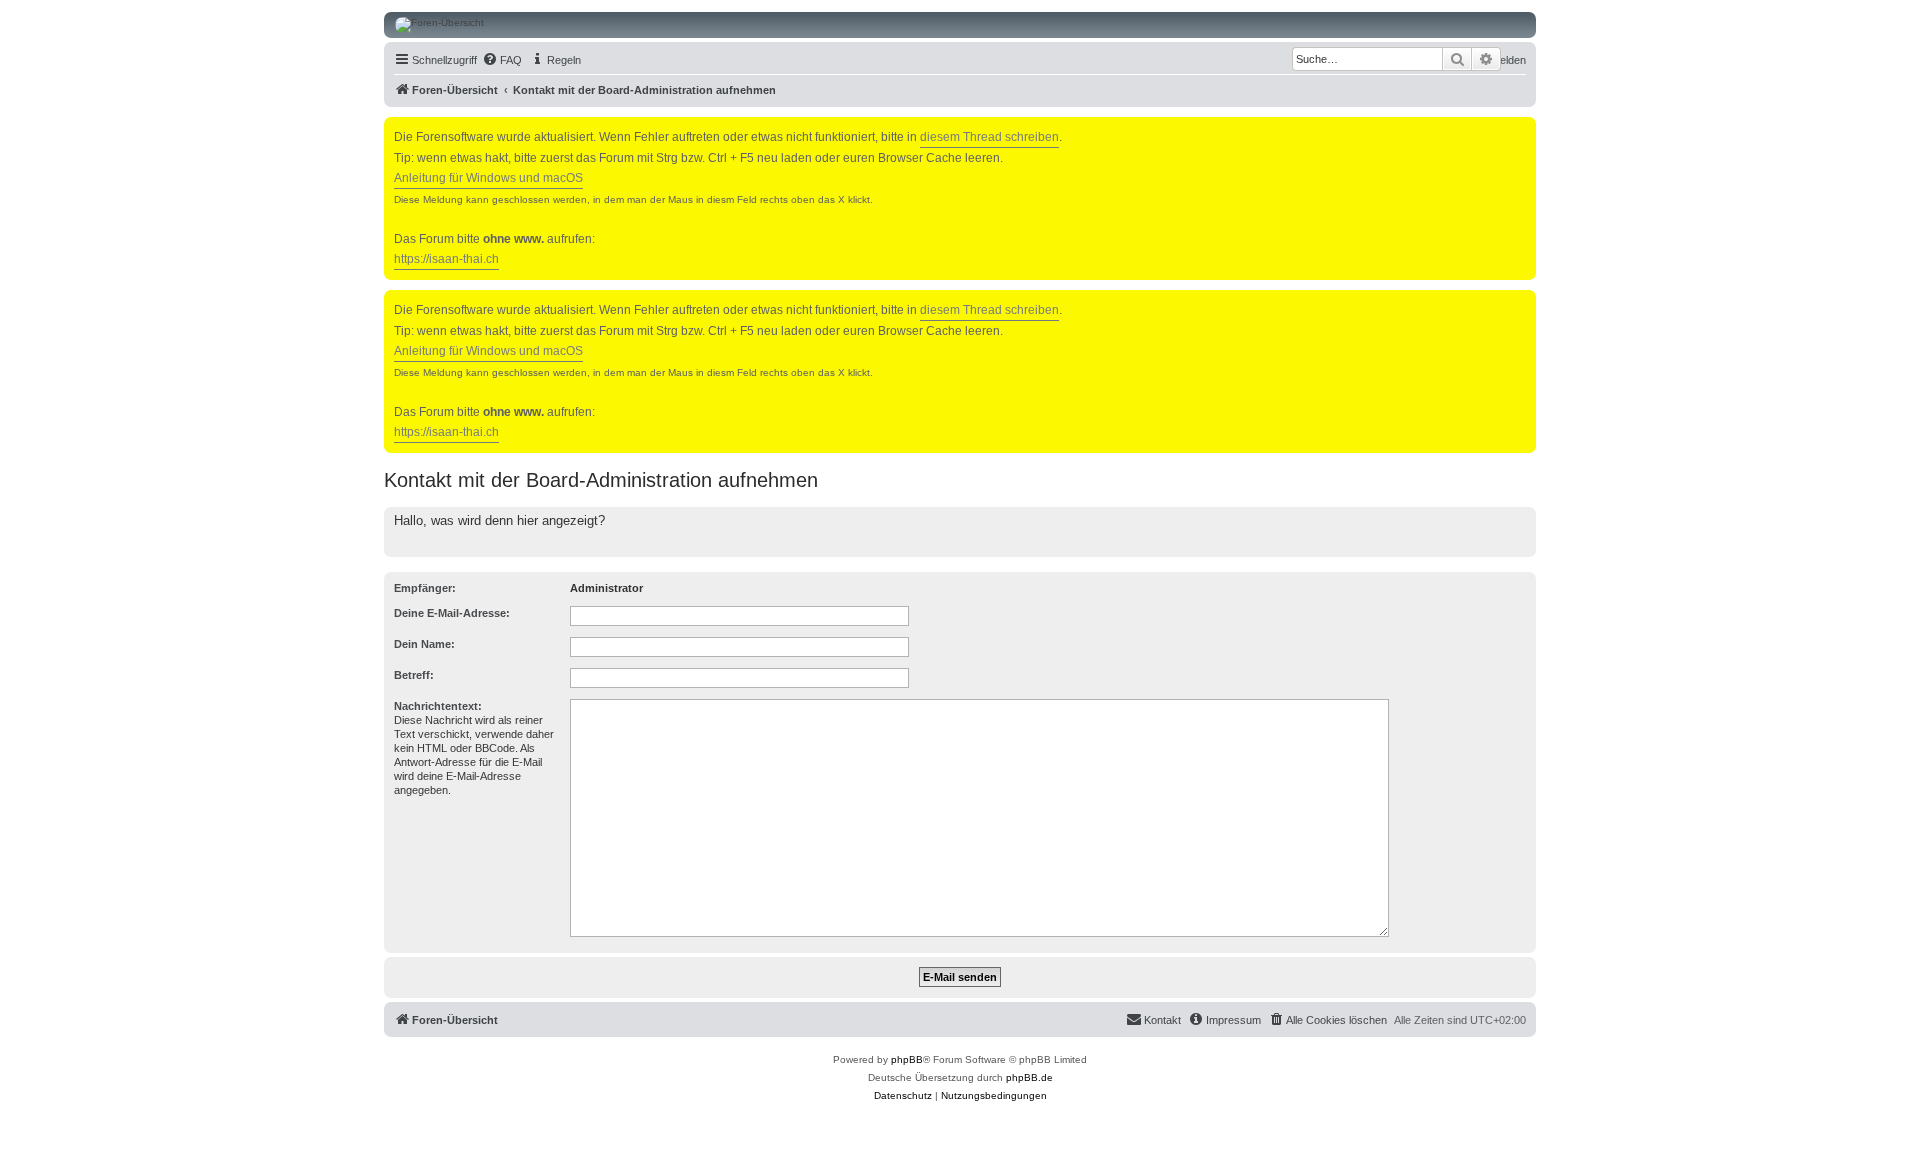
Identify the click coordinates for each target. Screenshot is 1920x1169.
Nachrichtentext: (438, 706)
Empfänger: (425, 588)
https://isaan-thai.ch (446, 259)
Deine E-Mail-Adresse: (452, 613)
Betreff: (414, 675)
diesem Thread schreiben (989, 137)
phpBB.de (1029, 1077)
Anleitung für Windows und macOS (488, 178)
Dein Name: (424, 644)
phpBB (907, 1059)
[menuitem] (502, 60)
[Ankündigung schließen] (1523, 128)
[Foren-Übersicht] (960, 25)
